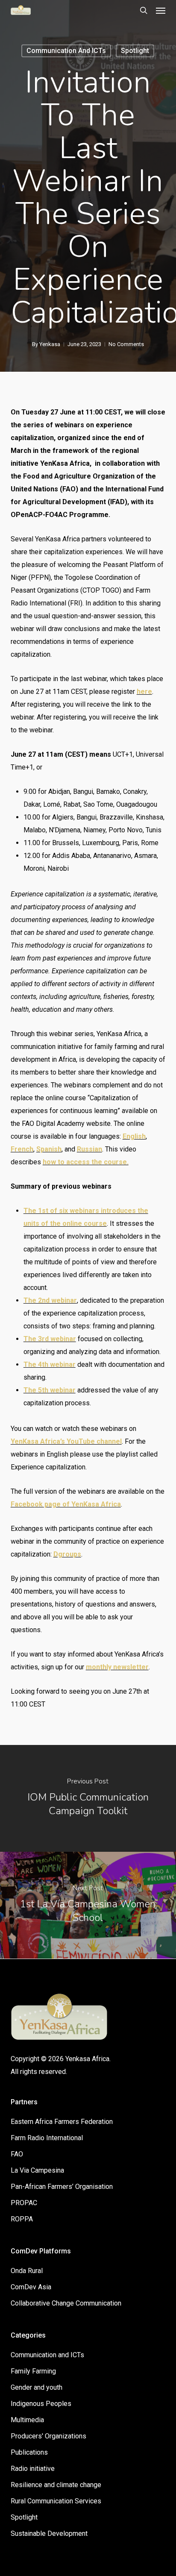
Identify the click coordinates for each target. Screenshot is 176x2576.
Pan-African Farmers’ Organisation (62, 2187)
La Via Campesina (37, 2170)
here (144, 692)
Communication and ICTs (66, 51)
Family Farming (33, 2371)
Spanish (49, 1149)
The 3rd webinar (50, 1339)
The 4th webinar (50, 1364)
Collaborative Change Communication (66, 2303)
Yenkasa (50, 344)
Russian (89, 1149)
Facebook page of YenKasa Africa (66, 1504)
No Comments (126, 344)
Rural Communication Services (56, 2501)
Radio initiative (33, 2469)
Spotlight (135, 51)
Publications (29, 2452)
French (22, 1149)
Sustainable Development (49, 2533)
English (134, 1136)
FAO (17, 2154)
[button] (161, 10)
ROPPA (22, 2219)
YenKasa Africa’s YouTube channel (66, 1441)
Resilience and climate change (56, 2485)
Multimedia (27, 2420)
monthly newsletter (117, 1667)
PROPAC (24, 2203)
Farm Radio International (47, 2138)
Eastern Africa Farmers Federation (62, 2122)
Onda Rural (27, 2271)
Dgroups (67, 1554)
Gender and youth (37, 2387)
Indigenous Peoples (41, 2404)
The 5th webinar (50, 1390)
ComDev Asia (31, 2287)
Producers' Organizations (48, 2436)
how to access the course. (86, 1162)
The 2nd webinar (50, 1300)
